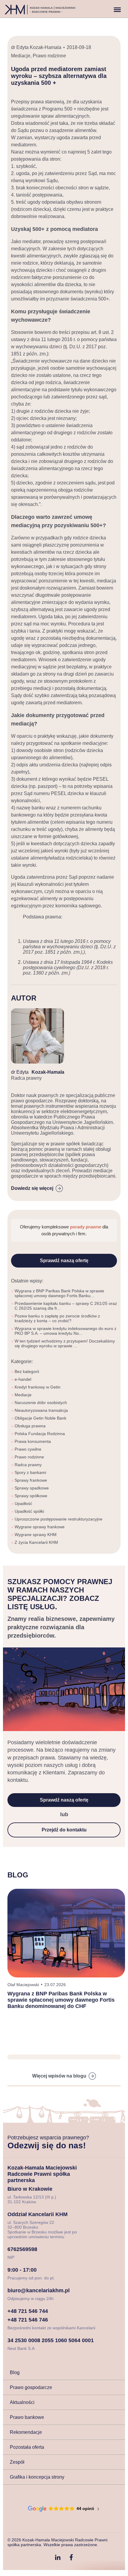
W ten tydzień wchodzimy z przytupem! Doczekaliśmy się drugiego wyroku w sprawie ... (65, 1343)
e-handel (23, 1379)
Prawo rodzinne (49, 56)
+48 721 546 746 (28, 2320)
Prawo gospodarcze (31, 2387)
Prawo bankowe (27, 2417)
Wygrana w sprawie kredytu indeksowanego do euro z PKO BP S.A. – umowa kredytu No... (65, 1331)
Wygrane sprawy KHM (36, 1535)
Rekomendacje (26, 2432)
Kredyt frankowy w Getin (38, 1387)
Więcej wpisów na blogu (59, 2076)
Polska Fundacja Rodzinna (40, 1434)
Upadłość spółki (29, 1511)
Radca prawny (28, 1465)
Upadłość (23, 1503)
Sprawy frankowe (31, 1480)
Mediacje (21, 56)
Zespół (17, 2462)
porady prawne (86, 1227)
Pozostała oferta (27, 2447)
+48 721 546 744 (28, 2311)
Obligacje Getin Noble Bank (40, 1418)
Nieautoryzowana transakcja (41, 1410)
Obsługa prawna (30, 1426)
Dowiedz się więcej (32, 1188)
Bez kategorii (27, 1371)
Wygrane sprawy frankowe (40, 1527)
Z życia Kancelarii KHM (36, 1542)
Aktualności (22, 2402)
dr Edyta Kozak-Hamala (36, 47)
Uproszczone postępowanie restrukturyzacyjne (58, 1519)
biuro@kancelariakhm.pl (39, 2290)
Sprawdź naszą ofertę (64, 1261)
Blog (15, 2372)
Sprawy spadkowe (32, 1488)
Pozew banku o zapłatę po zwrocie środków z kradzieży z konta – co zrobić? (57, 1318)
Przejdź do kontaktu (64, 1830)
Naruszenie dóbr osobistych (41, 1403)
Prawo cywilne (28, 1449)
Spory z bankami (30, 1472)
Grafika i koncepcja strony (37, 2477)
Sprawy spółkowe (31, 1496)
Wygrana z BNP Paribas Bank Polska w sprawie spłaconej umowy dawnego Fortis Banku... (59, 1293)
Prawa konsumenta (33, 1441)
